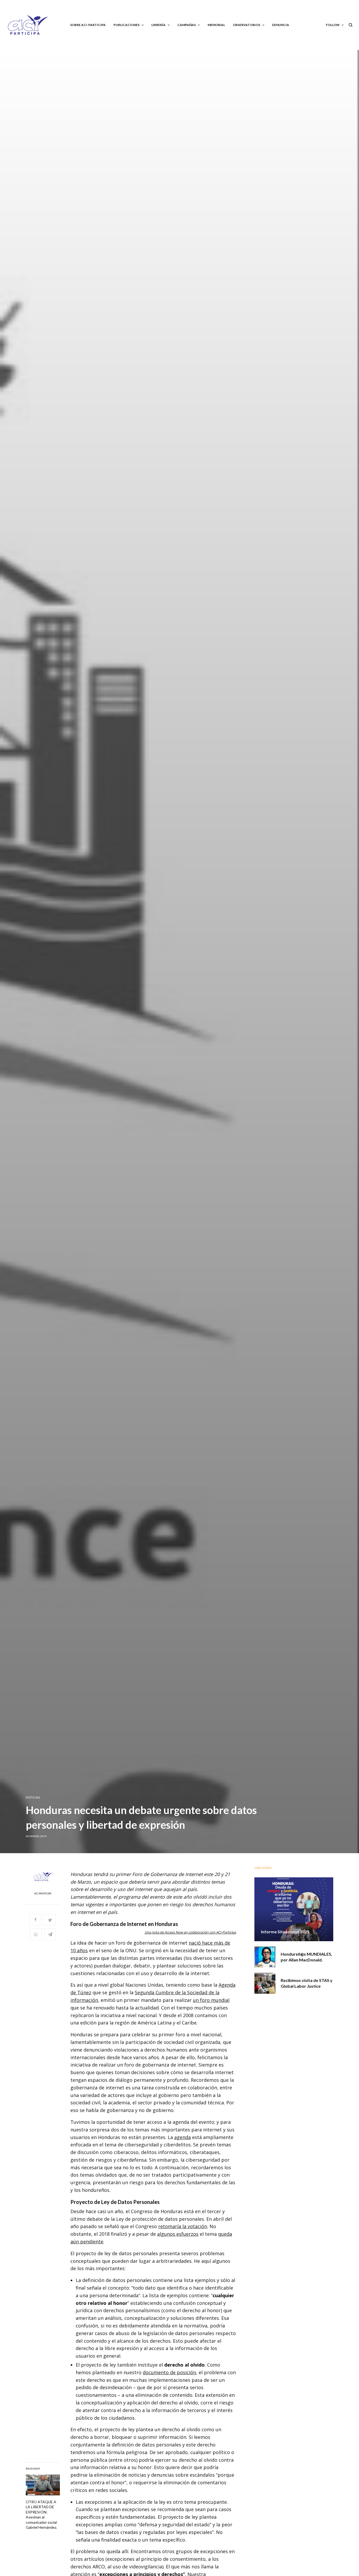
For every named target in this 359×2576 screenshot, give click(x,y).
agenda (183, 2137)
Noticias (33, 1797)
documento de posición (169, 2372)
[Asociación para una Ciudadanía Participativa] (28, 25)
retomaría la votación (183, 2226)
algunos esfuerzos (178, 2234)
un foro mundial (211, 2000)
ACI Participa (43, 1893)
